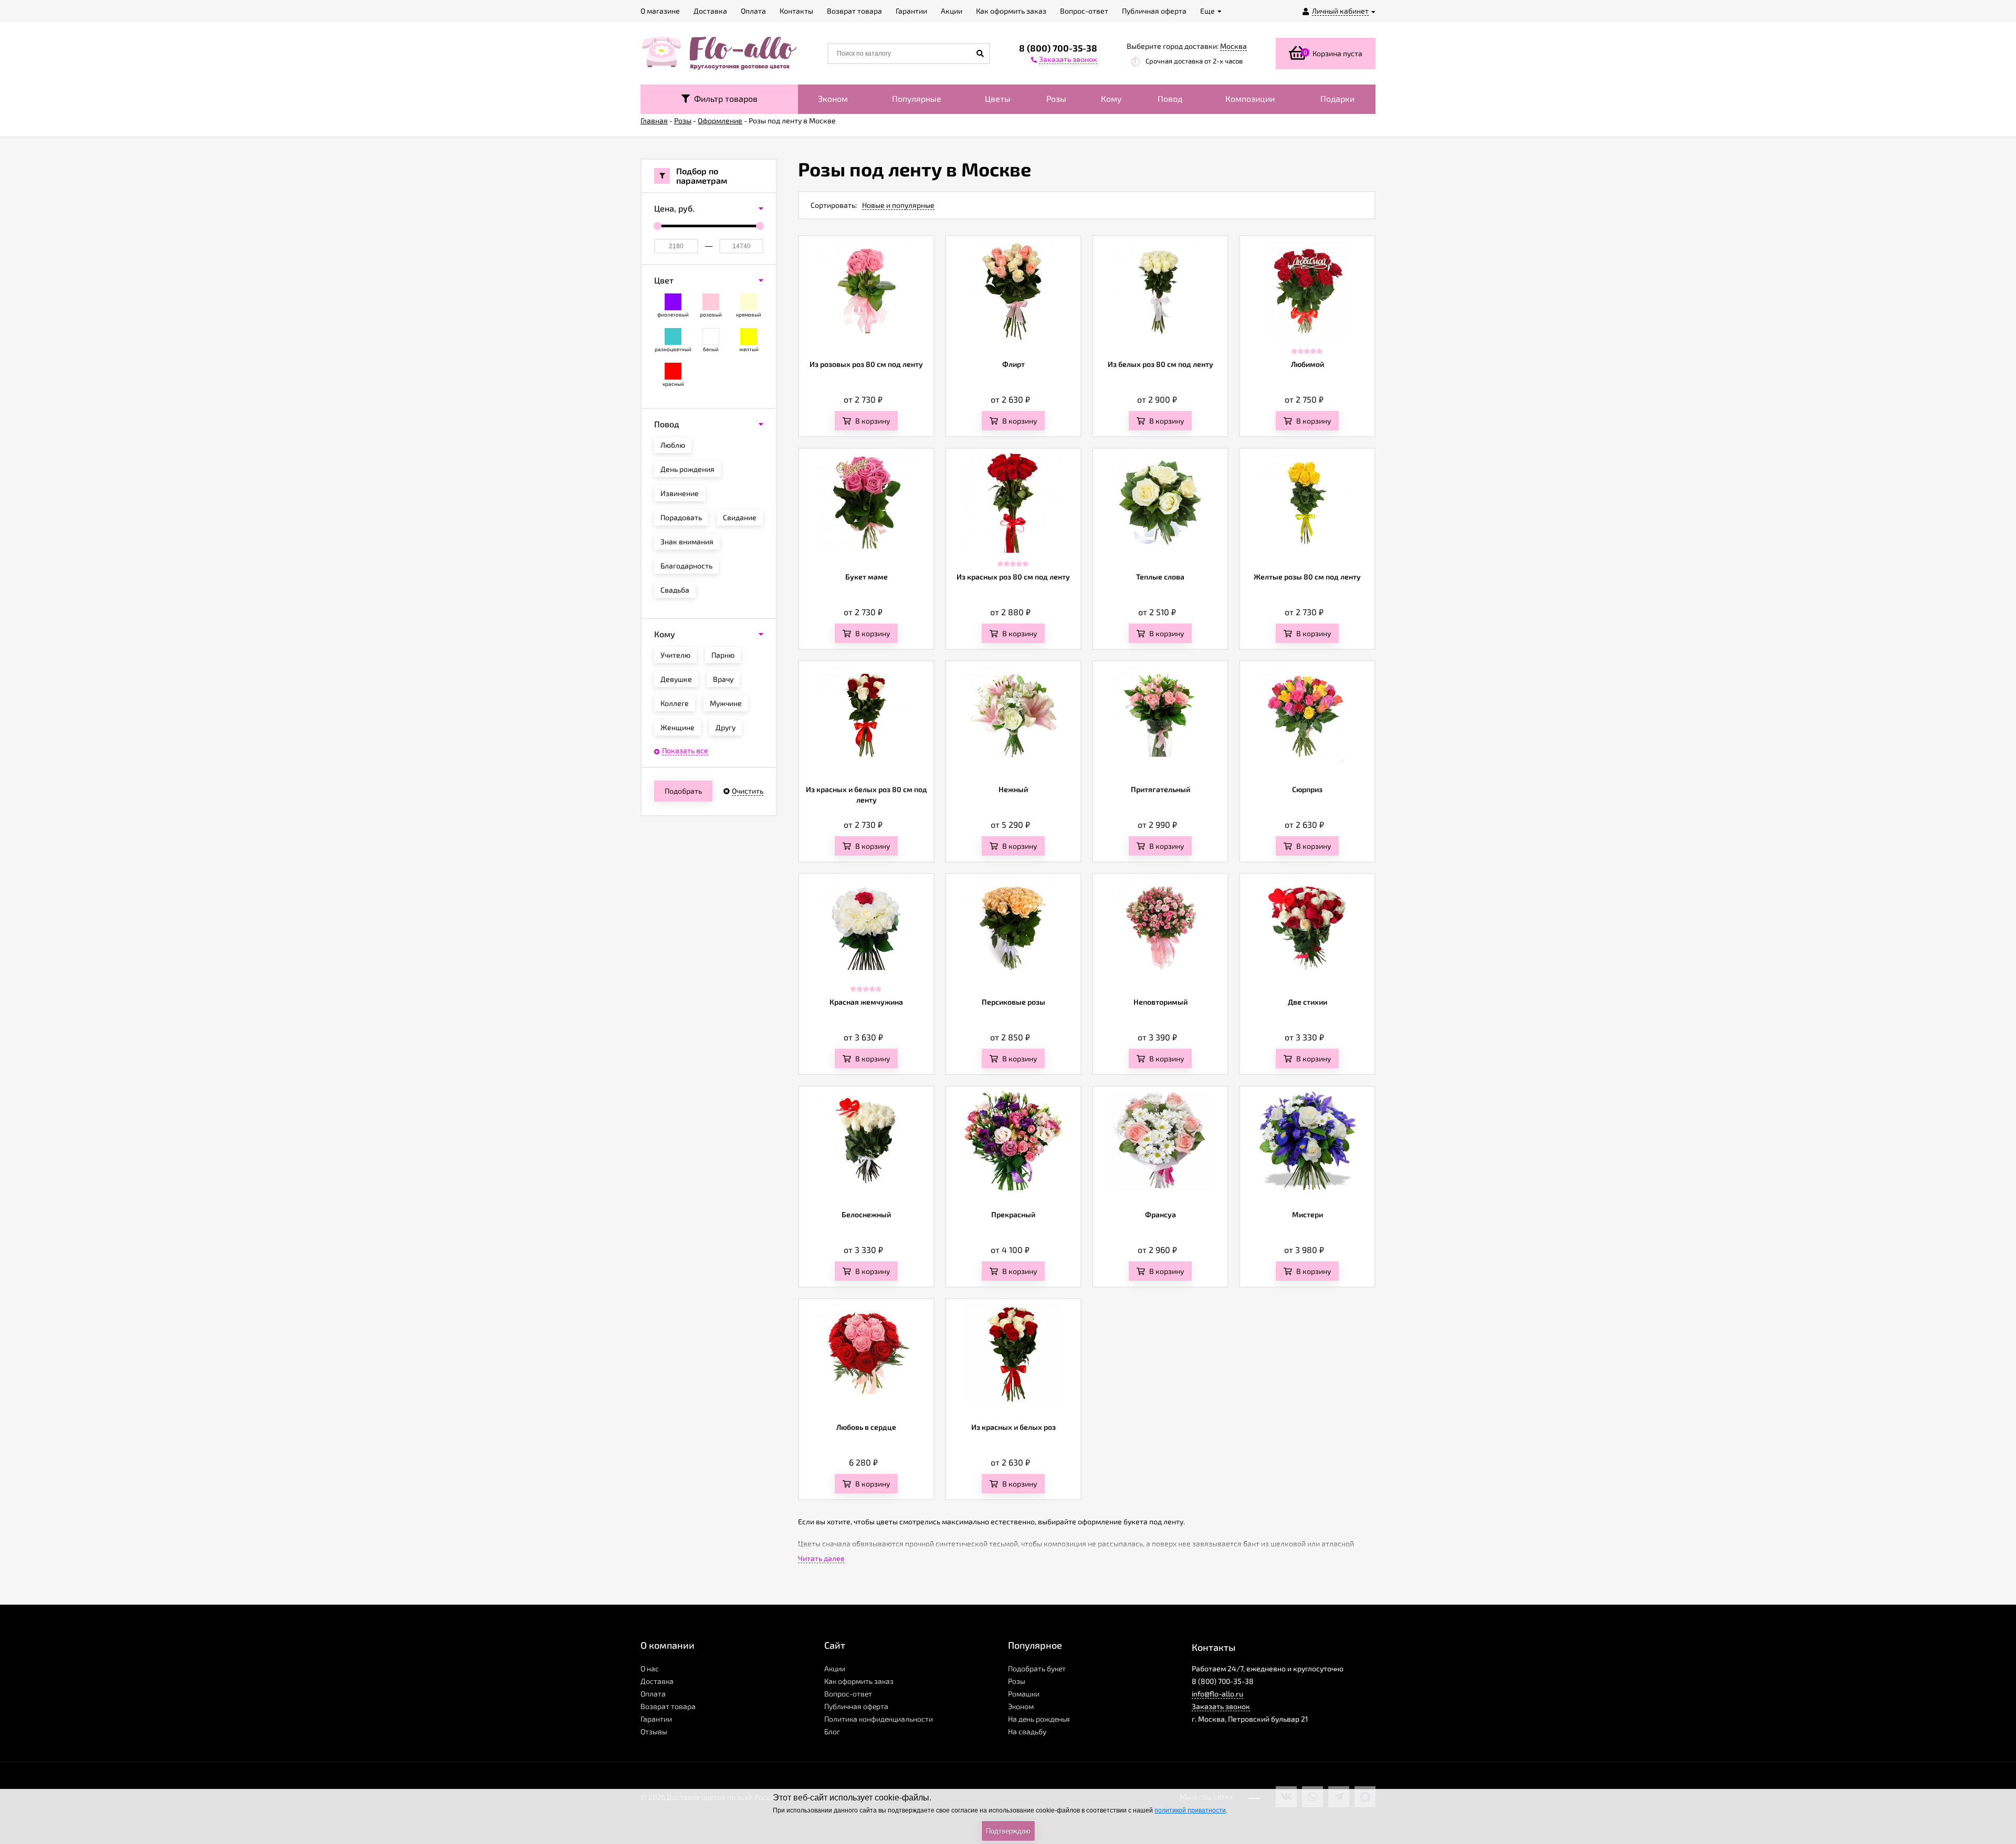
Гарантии (656, 1719)
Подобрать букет (1037, 1668)
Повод (1170, 98)
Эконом (833, 98)
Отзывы (654, 1731)
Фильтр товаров (724, 98)
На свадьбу (1027, 1731)
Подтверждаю (1008, 1831)
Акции (835, 1668)
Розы (1056, 98)
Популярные (917, 98)
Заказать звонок (1221, 1706)
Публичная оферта (856, 1706)
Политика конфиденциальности (879, 1719)
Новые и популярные (898, 205)
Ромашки (1024, 1694)
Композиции (1250, 98)
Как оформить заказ (859, 1681)
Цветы (998, 98)
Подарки (1337, 98)
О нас (650, 1668)
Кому (1111, 98)
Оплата (653, 1694)
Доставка (657, 1681)
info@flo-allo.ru (1217, 1694)
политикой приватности (1190, 1810)
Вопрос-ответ (848, 1694)
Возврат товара (668, 1706)
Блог (832, 1731)
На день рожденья (1039, 1719)
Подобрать (683, 791)
